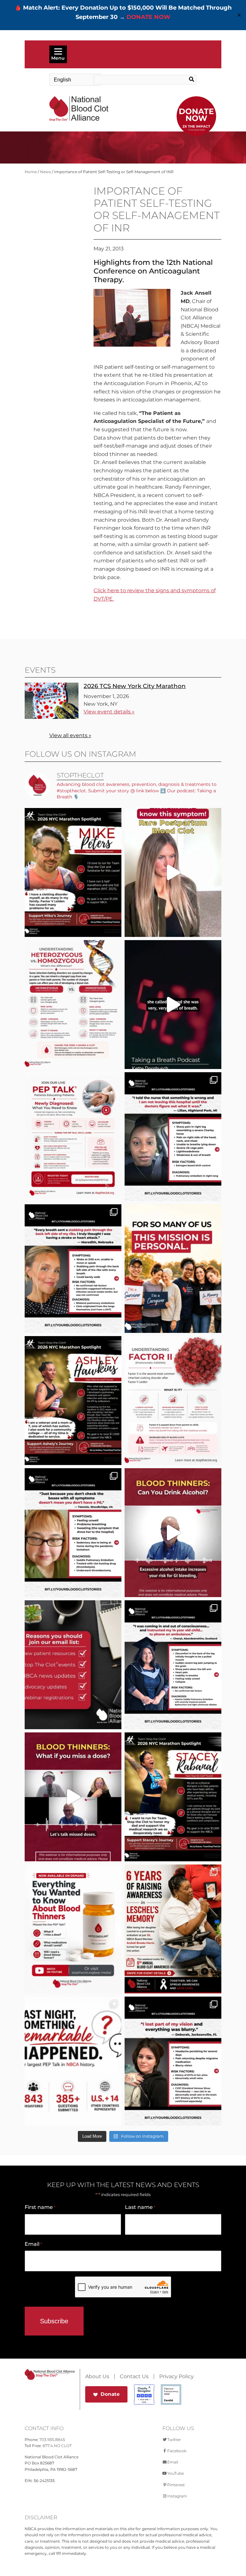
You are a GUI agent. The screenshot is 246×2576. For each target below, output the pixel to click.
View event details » (109, 712)
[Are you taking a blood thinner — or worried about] (173, 1533)
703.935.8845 (52, 2440)
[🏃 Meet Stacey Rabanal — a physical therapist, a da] (173, 1797)
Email (33, 2244)
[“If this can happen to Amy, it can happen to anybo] (173, 1005)
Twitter (174, 2440)
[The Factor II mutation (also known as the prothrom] (173, 1401)
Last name (140, 2207)
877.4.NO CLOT (57, 2446)
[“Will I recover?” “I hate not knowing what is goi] (73, 2061)
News (45, 172)
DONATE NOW (148, 17)
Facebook (177, 2451)
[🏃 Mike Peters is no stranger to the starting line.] (73, 872)
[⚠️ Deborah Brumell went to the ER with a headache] (173, 2061)
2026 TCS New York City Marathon (135, 686)
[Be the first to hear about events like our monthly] (73, 1665)
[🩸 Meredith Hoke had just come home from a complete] (73, 1269)
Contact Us (134, 2377)
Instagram (177, 2496)
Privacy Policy (176, 2377)
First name (40, 2207)
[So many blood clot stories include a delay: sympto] (173, 1665)
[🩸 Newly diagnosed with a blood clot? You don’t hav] (73, 1137)
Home (31, 172)
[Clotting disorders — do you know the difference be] (73, 1005)
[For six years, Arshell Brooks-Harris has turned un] (173, 1929)
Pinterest (176, 2485)
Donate (110, 2394)
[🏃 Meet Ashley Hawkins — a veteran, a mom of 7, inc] (73, 1401)
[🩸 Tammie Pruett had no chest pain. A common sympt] (73, 1533)
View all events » (70, 735)
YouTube (176, 2473)
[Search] (186, 80)
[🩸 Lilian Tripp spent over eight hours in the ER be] (173, 1137)
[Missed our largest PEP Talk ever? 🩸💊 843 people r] (73, 1929)
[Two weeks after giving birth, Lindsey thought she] (173, 872)
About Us (97, 2377)
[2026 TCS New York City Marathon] (52, 717)
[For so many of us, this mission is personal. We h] (173, 1269)
